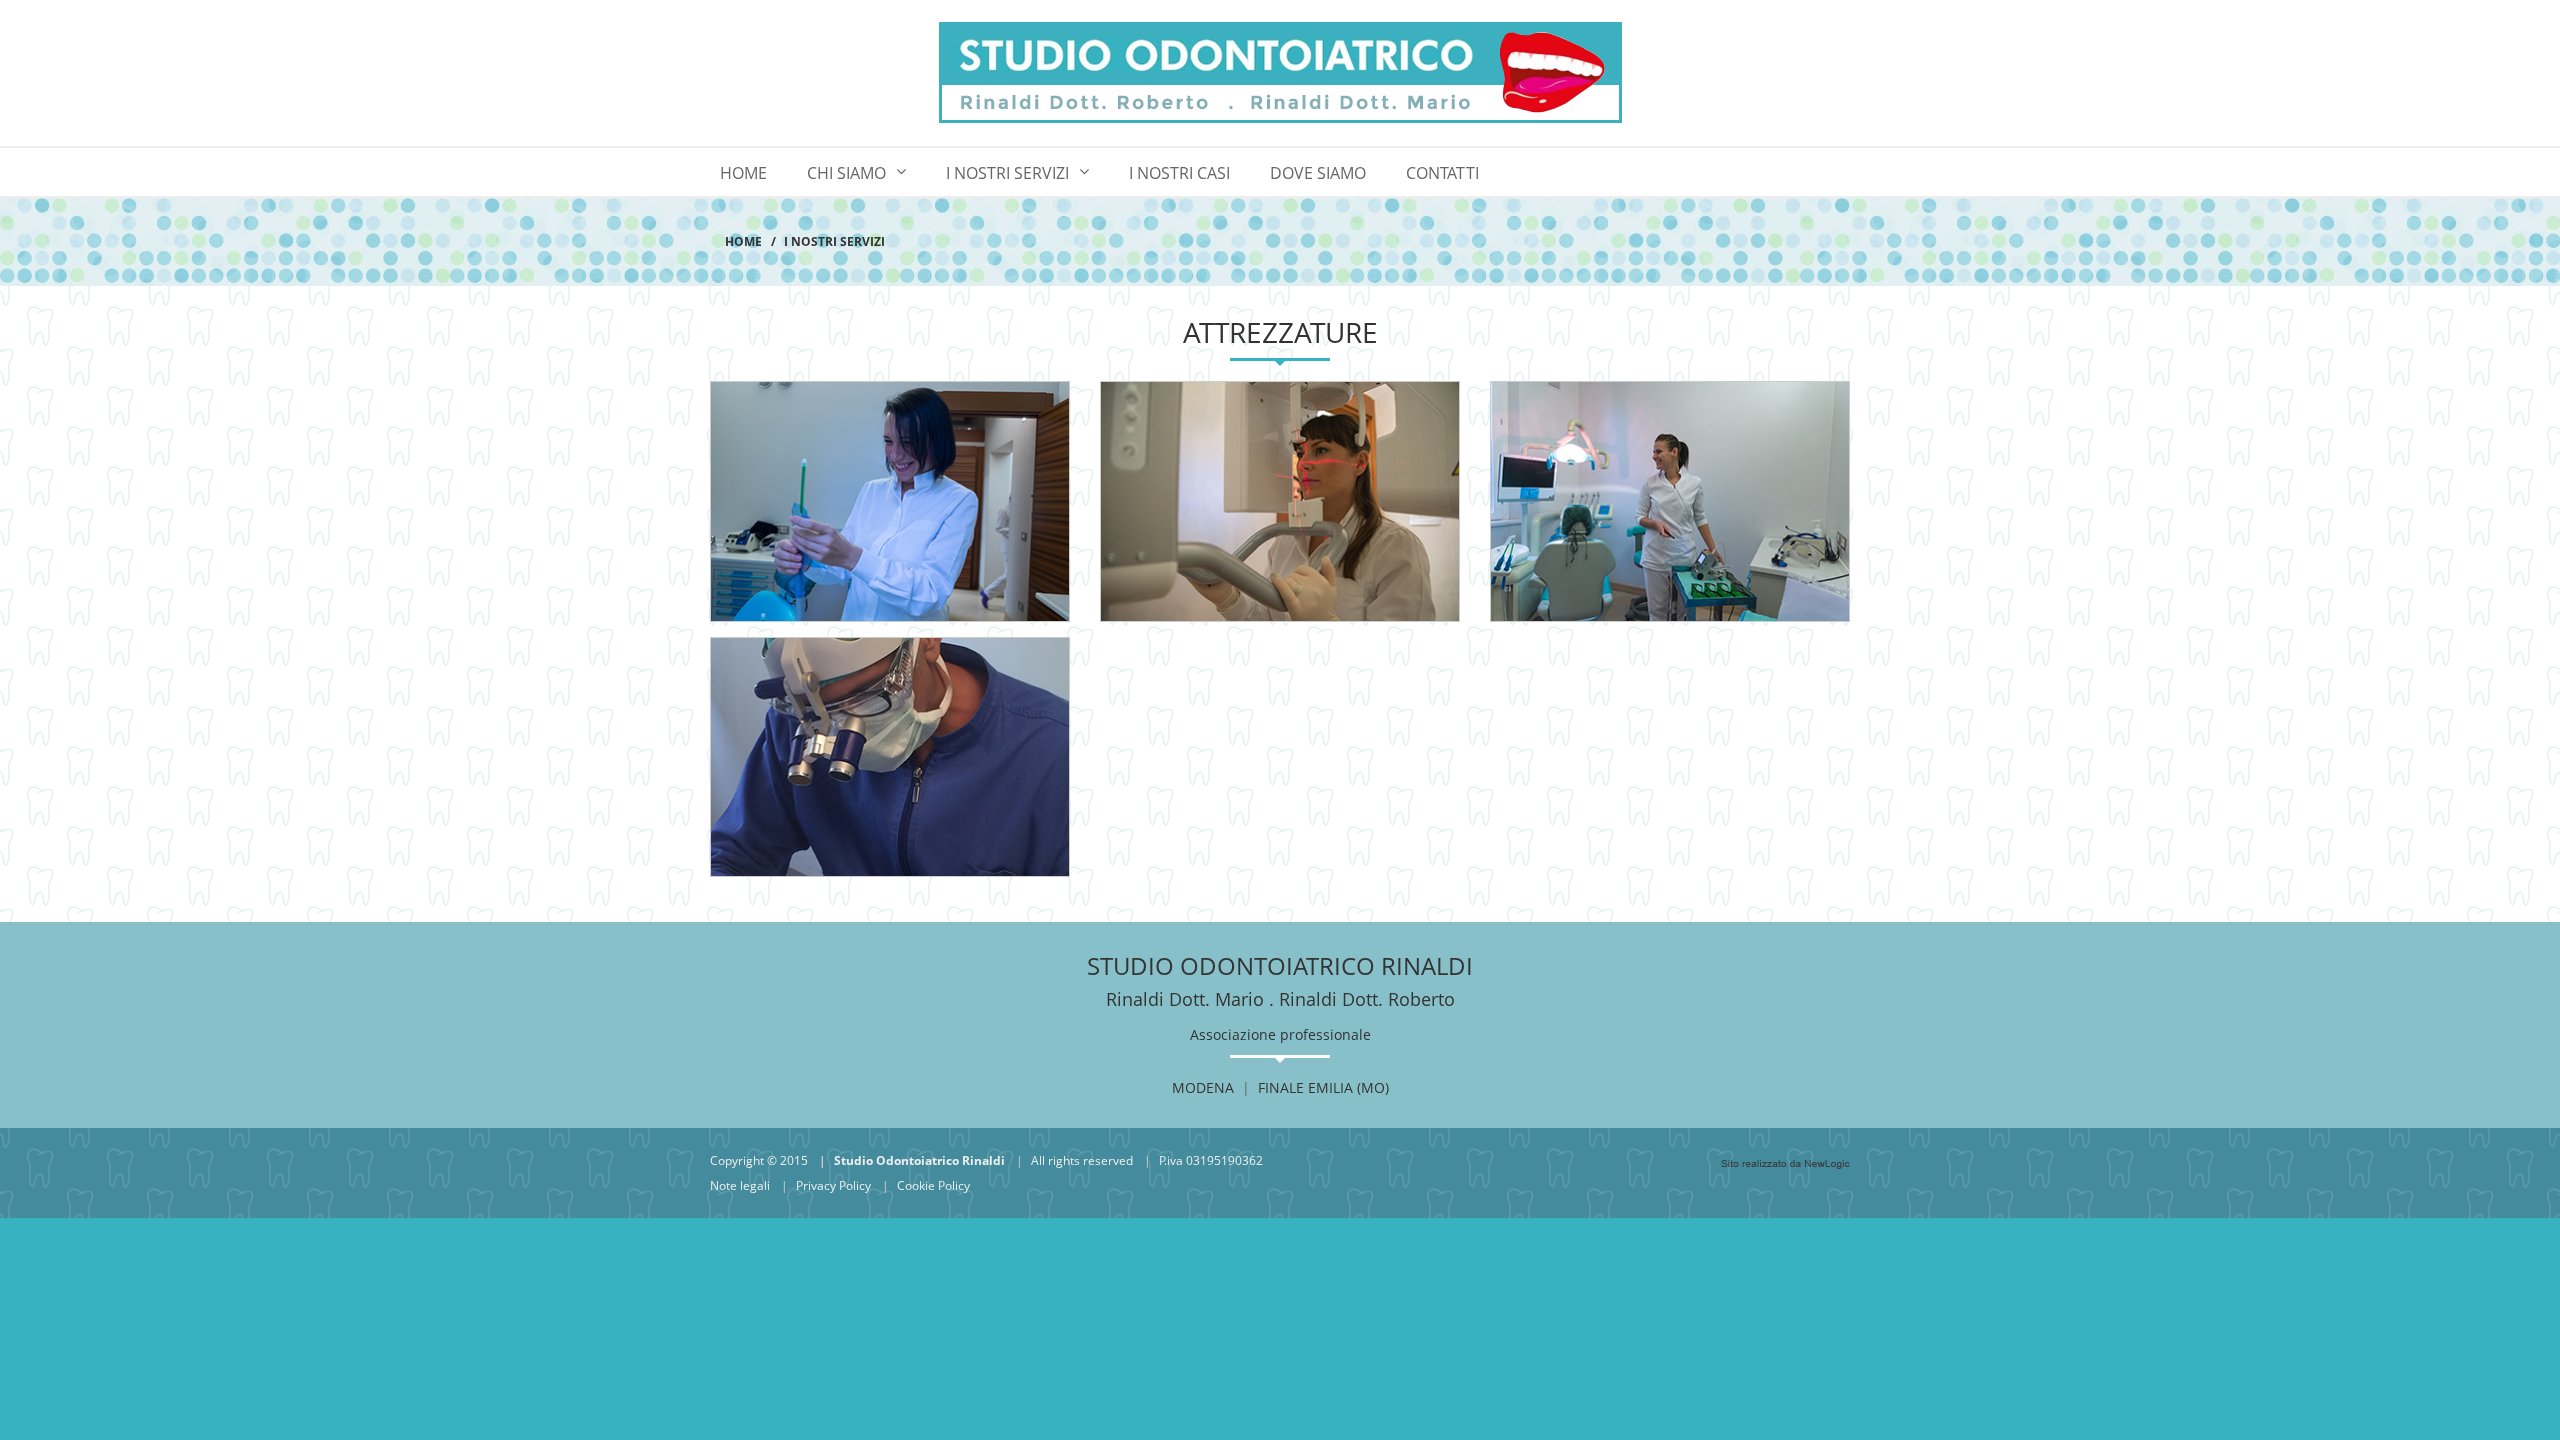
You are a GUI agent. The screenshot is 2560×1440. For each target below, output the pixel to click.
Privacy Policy (833, 1185)
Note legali (740, 1185)
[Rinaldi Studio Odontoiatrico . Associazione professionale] (1280, 73)
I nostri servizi (1007, 173)
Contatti (1442, 173)
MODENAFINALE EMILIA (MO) (1280, 1087)
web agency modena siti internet (1785, 1164)
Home (743, 173)
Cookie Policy (933, 1185)
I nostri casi (1179, 173)
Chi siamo (846, 173)
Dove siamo (1318, 173)
